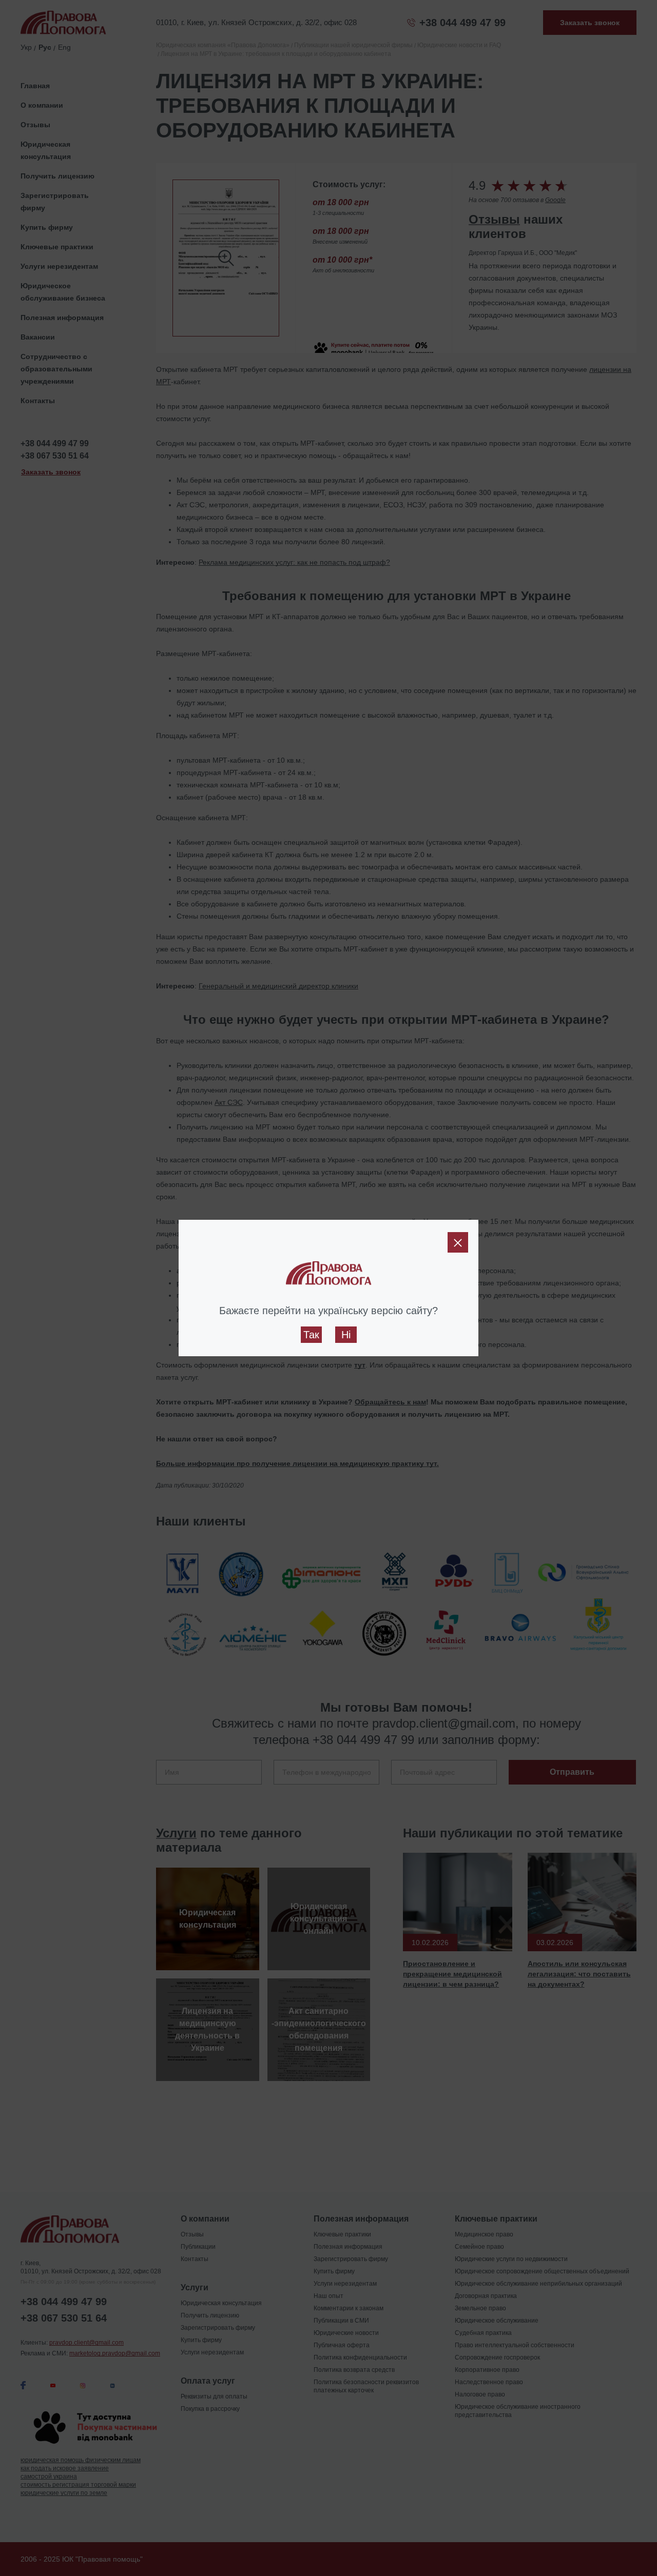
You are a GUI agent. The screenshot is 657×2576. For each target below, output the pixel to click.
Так (311, 1335)
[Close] (458, 1242)
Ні (346, 1335)
